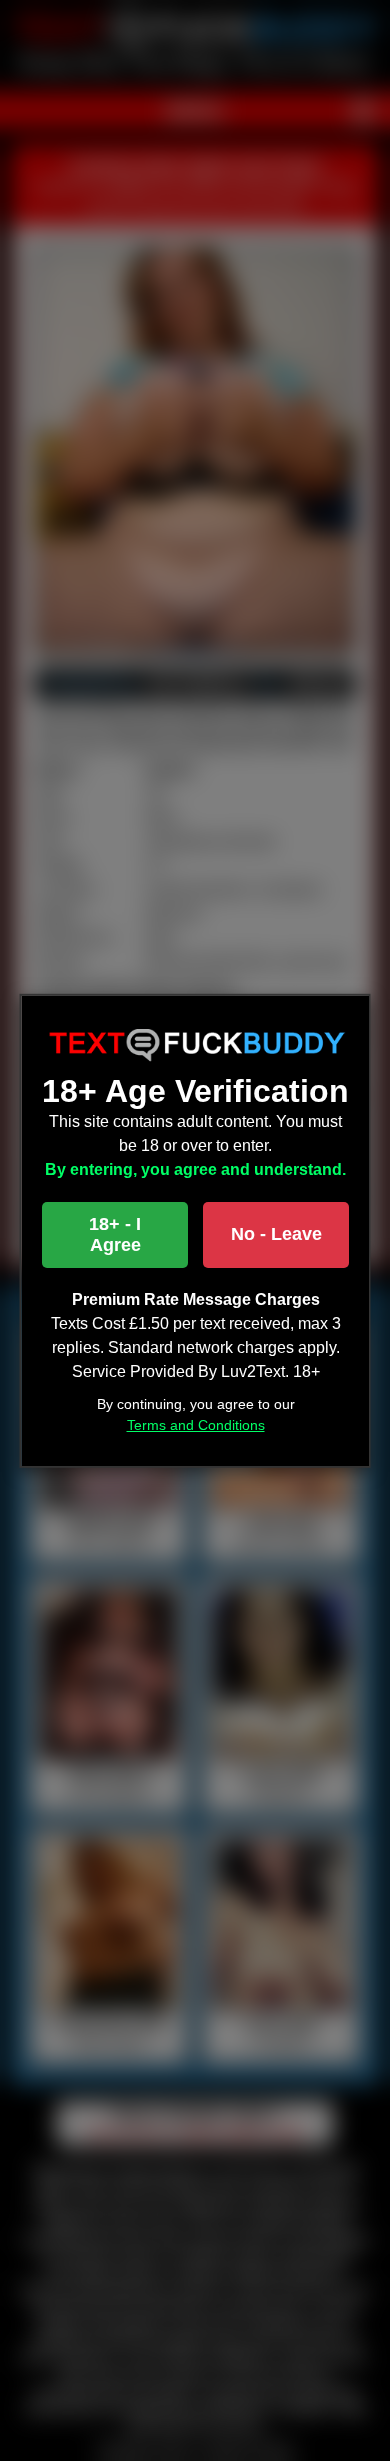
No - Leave (275, 1234)
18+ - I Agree (115, 1234)
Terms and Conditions (195, 1425)
